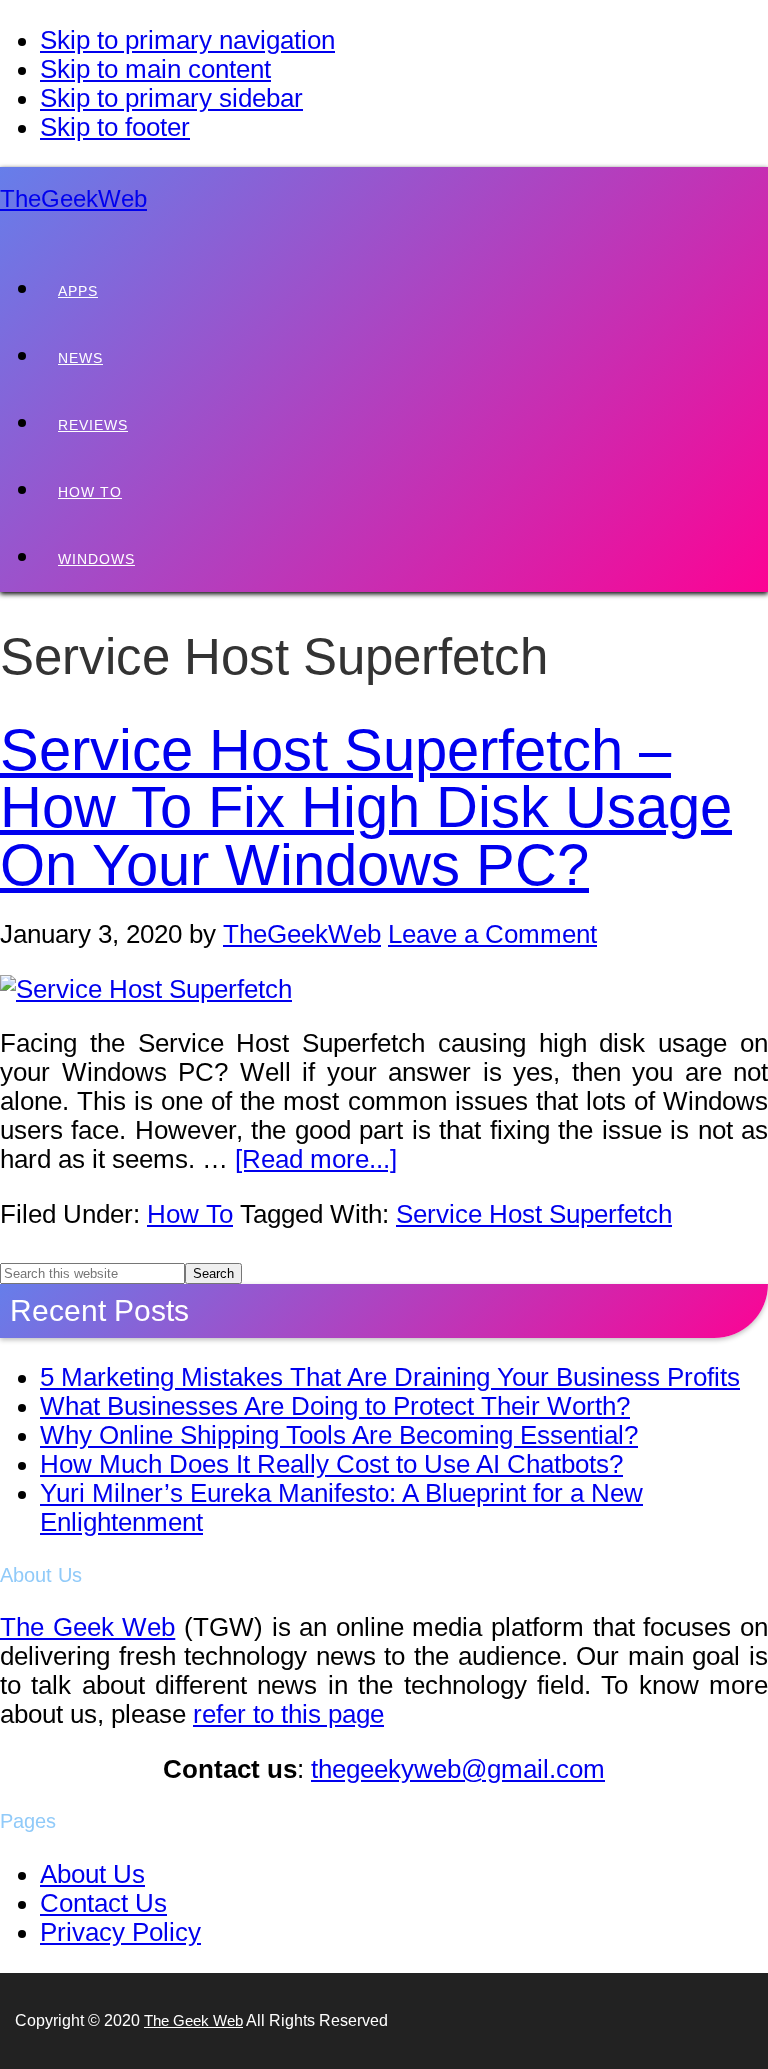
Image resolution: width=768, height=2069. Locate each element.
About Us (92, 1874)
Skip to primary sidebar (171, 98)
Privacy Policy (120, 1932)
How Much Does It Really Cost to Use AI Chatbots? (331, 1464)
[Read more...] (316, 1159)
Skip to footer (115, 127)
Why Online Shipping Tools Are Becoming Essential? (339, 1435)
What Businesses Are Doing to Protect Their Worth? (335, 1406)
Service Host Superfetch (534, 1214)
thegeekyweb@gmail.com (458, 1769)
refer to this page (288, 1714)
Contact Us (103, 1903)
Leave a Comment (492, 934)
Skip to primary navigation (187, 40)
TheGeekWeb (73, 198)
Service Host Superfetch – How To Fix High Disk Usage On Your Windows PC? (366, 807)
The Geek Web (87, 1627)
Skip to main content (155, 69)
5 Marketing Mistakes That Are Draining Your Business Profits (390, 1377)
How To (190, 1214)
